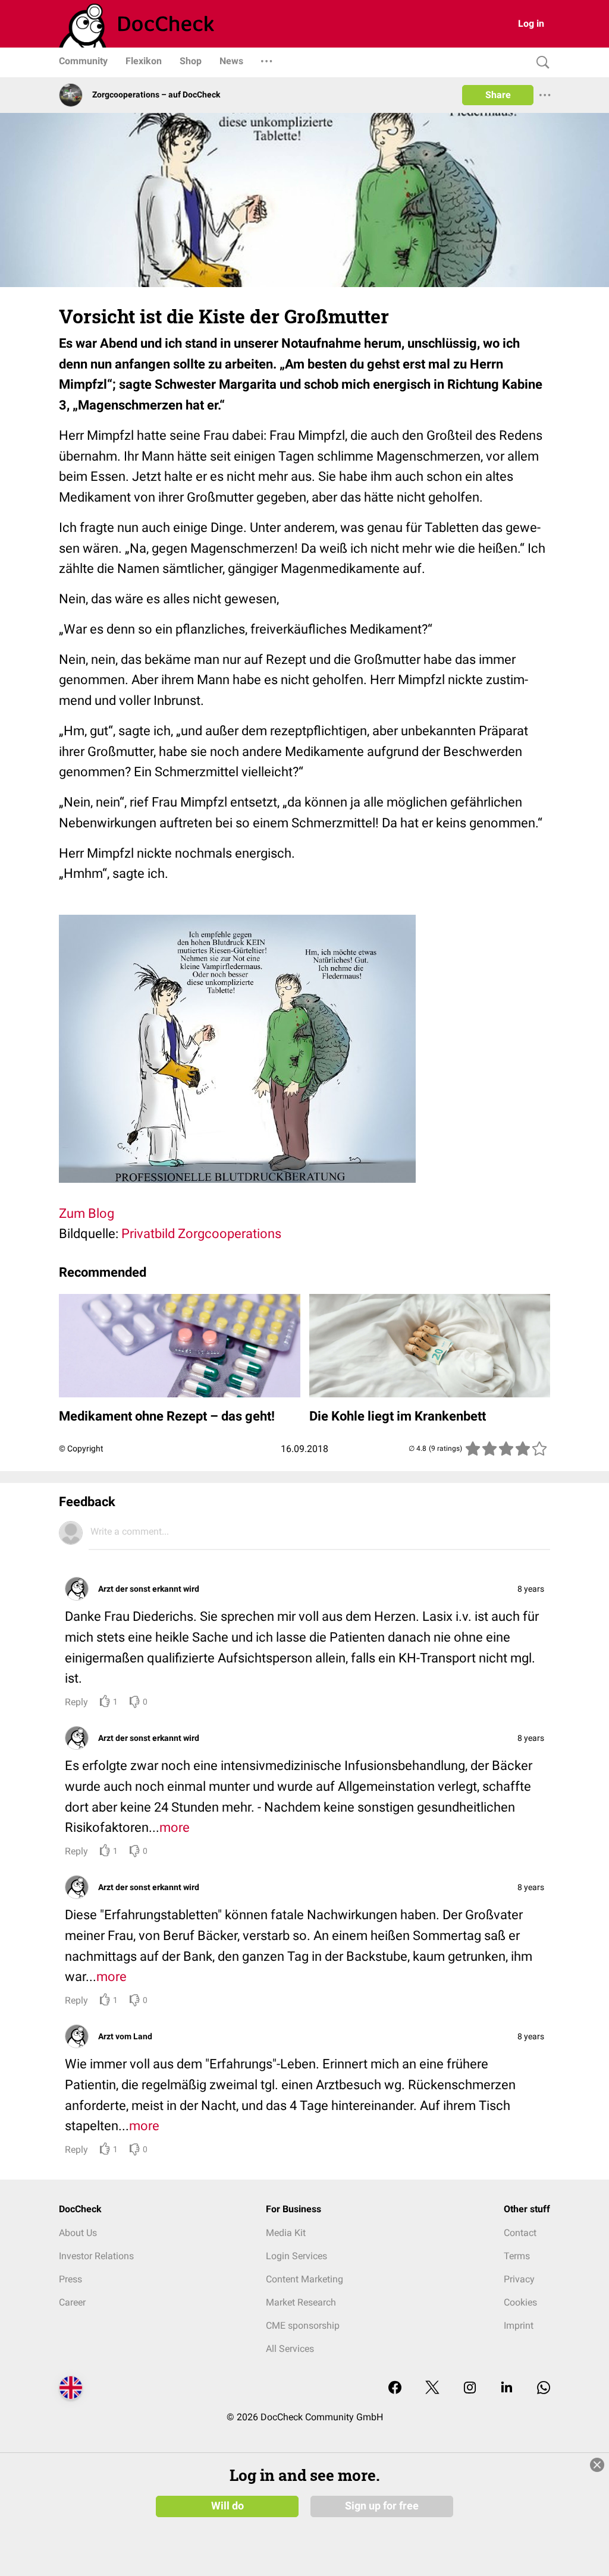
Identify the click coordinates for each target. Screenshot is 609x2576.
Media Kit (286, 2233)
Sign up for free (382, 2506)
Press (70, 2279)
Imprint (519, 2325)
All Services (290, 2349)
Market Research (301, 2302)
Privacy (519, 2279)
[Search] (540, 63)
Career (72, 2302)
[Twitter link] (432, 2388)
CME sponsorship (303, 2325)
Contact (520, 2233)
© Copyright (81, 1448)
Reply (76, 1702)
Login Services (296, 2256)
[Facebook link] (395, 2388)
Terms (517, 2256)
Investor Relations (96, 2256)
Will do (227, 2506)
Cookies (520, 2302)
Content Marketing (304, 2279)
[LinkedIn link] (507, 2388)
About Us (78, 2233)
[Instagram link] (470, 2388)
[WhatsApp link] (544, 2388)
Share (498, 95)
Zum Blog (87, 1213)
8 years (531, 1589)
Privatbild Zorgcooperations (201, 1234)
